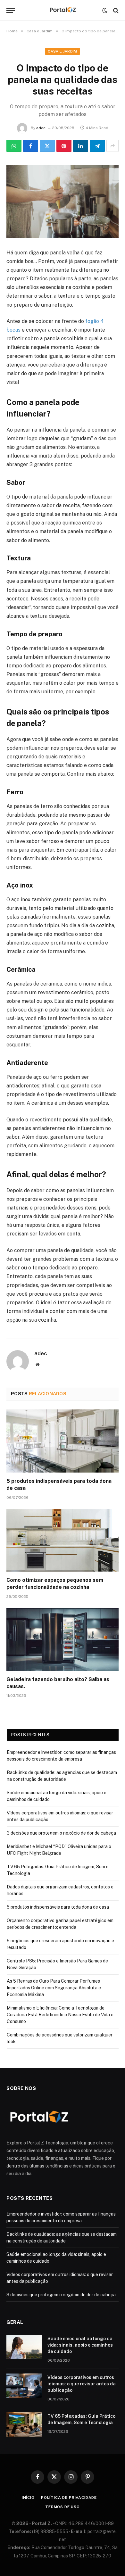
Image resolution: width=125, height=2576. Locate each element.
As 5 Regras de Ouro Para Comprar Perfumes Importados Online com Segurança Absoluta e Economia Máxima (54, 1988)
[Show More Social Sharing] (113, 146)
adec (41, 128)
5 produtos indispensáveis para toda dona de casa (58, 1907)
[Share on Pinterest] (64, 146)
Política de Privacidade (69, 2498)
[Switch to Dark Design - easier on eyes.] (105, 11)
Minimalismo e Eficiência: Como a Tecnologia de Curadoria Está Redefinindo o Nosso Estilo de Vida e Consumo (60, 2015)
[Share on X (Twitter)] (47, 146)
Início (28, 2498)
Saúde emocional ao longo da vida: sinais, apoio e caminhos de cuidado (80, 2345)
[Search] (115, 10)
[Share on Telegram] (97, 146)
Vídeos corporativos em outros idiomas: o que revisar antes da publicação (82, 2384)
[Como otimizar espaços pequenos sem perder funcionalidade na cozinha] (63, 1540)
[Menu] (11, 10)
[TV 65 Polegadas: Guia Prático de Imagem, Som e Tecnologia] (24, 2424)
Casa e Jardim (62, 51)
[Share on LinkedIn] (81, 146)
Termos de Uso (63, 2507)
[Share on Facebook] (31, 146)
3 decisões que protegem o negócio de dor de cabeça (61, 1833)
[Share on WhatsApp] (14, 146)
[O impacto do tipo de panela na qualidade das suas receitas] (63, 201)
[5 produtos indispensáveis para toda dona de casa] (63, 1441)
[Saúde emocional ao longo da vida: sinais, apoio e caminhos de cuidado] (24, 2347)
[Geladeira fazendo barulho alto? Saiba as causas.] (63, 1639)
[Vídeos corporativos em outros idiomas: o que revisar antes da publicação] (24, 2386)
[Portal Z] (63, 10)
